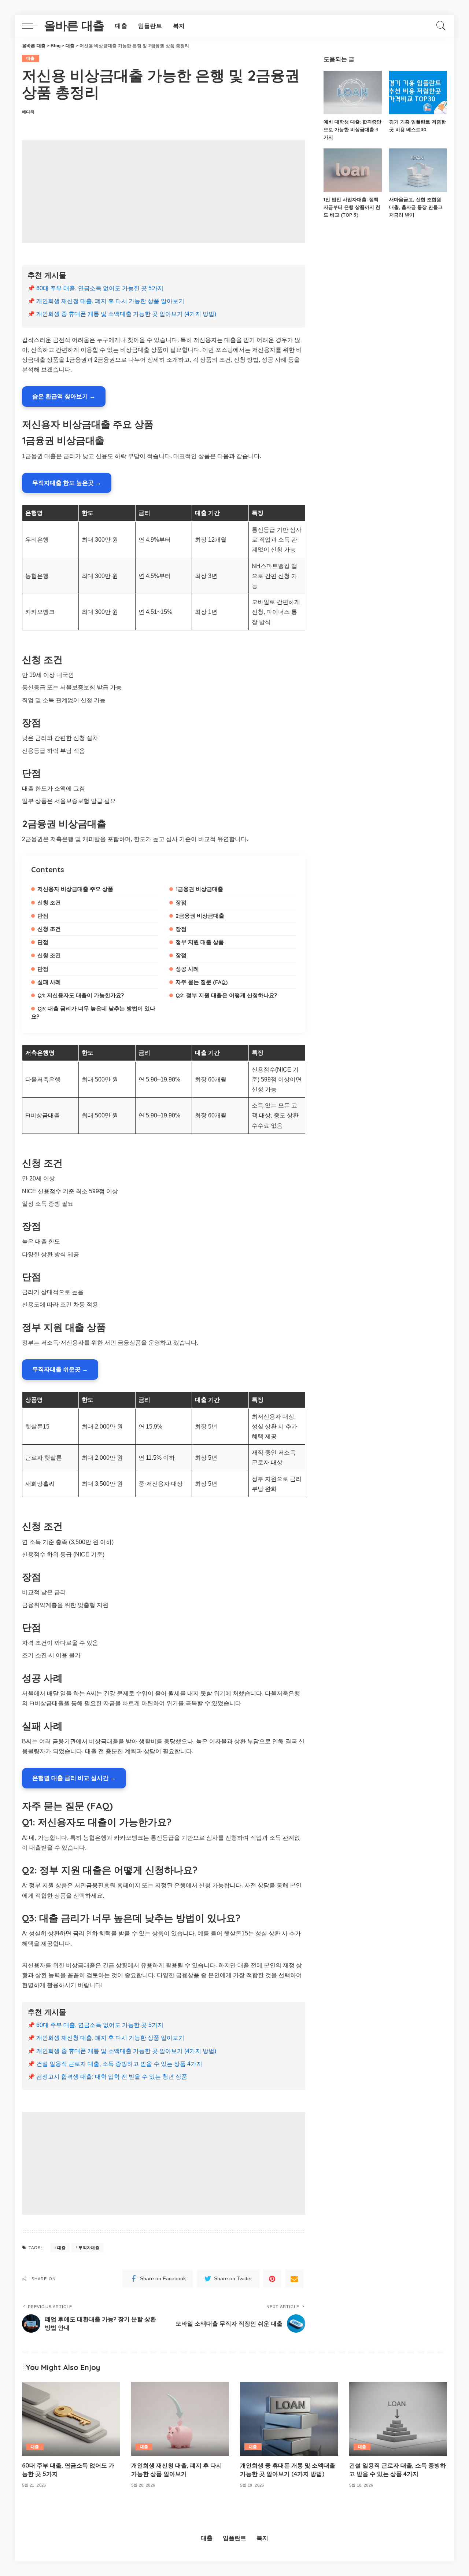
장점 (181, 902)
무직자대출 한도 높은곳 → (67, 483)
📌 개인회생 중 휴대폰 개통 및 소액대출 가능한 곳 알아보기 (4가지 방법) (122, 314)
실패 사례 (49, 982)
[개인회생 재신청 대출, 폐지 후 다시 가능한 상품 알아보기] (180, 2419)
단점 (43, 916)
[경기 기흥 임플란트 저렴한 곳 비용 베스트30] (418, 93)
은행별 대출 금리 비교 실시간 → (74, 1778)
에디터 (28, 112)
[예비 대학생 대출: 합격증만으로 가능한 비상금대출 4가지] (352, 93)
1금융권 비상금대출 (199, 889)
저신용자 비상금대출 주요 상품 (75, 889)
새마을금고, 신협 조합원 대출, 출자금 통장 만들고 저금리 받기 (416, 207)
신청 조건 (49, 902)
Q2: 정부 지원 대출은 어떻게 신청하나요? (226, 995)
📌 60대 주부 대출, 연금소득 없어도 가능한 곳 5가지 (95, 288)
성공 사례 (187, 969)
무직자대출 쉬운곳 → (60, 1369)
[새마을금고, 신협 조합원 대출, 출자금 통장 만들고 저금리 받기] (418, 170)
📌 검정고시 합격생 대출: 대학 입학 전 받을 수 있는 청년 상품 (107, 2077)
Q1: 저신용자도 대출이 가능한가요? (81, 995)
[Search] (441, 26)
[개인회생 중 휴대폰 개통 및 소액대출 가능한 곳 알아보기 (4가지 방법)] (289, 2419)
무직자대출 (89, 2248)
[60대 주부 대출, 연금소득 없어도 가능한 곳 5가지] (71, 2419)
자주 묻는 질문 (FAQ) (202, 982)
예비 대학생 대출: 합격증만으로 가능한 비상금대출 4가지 (352, 129)
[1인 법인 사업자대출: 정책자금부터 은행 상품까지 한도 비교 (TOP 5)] (352, 170)
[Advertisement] (164, 192)
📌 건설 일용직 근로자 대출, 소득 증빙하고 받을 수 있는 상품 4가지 (115, 2064)
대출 (31, 58)
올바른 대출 (74, 26)
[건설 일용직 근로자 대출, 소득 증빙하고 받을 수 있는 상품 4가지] (398, 2419)
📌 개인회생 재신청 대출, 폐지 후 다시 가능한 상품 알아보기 (106, 301)
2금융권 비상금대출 (200, 916)
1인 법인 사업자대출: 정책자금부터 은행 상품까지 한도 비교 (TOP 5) (352, 207)
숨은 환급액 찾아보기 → (64, 396)
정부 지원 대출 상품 (200, 942)
